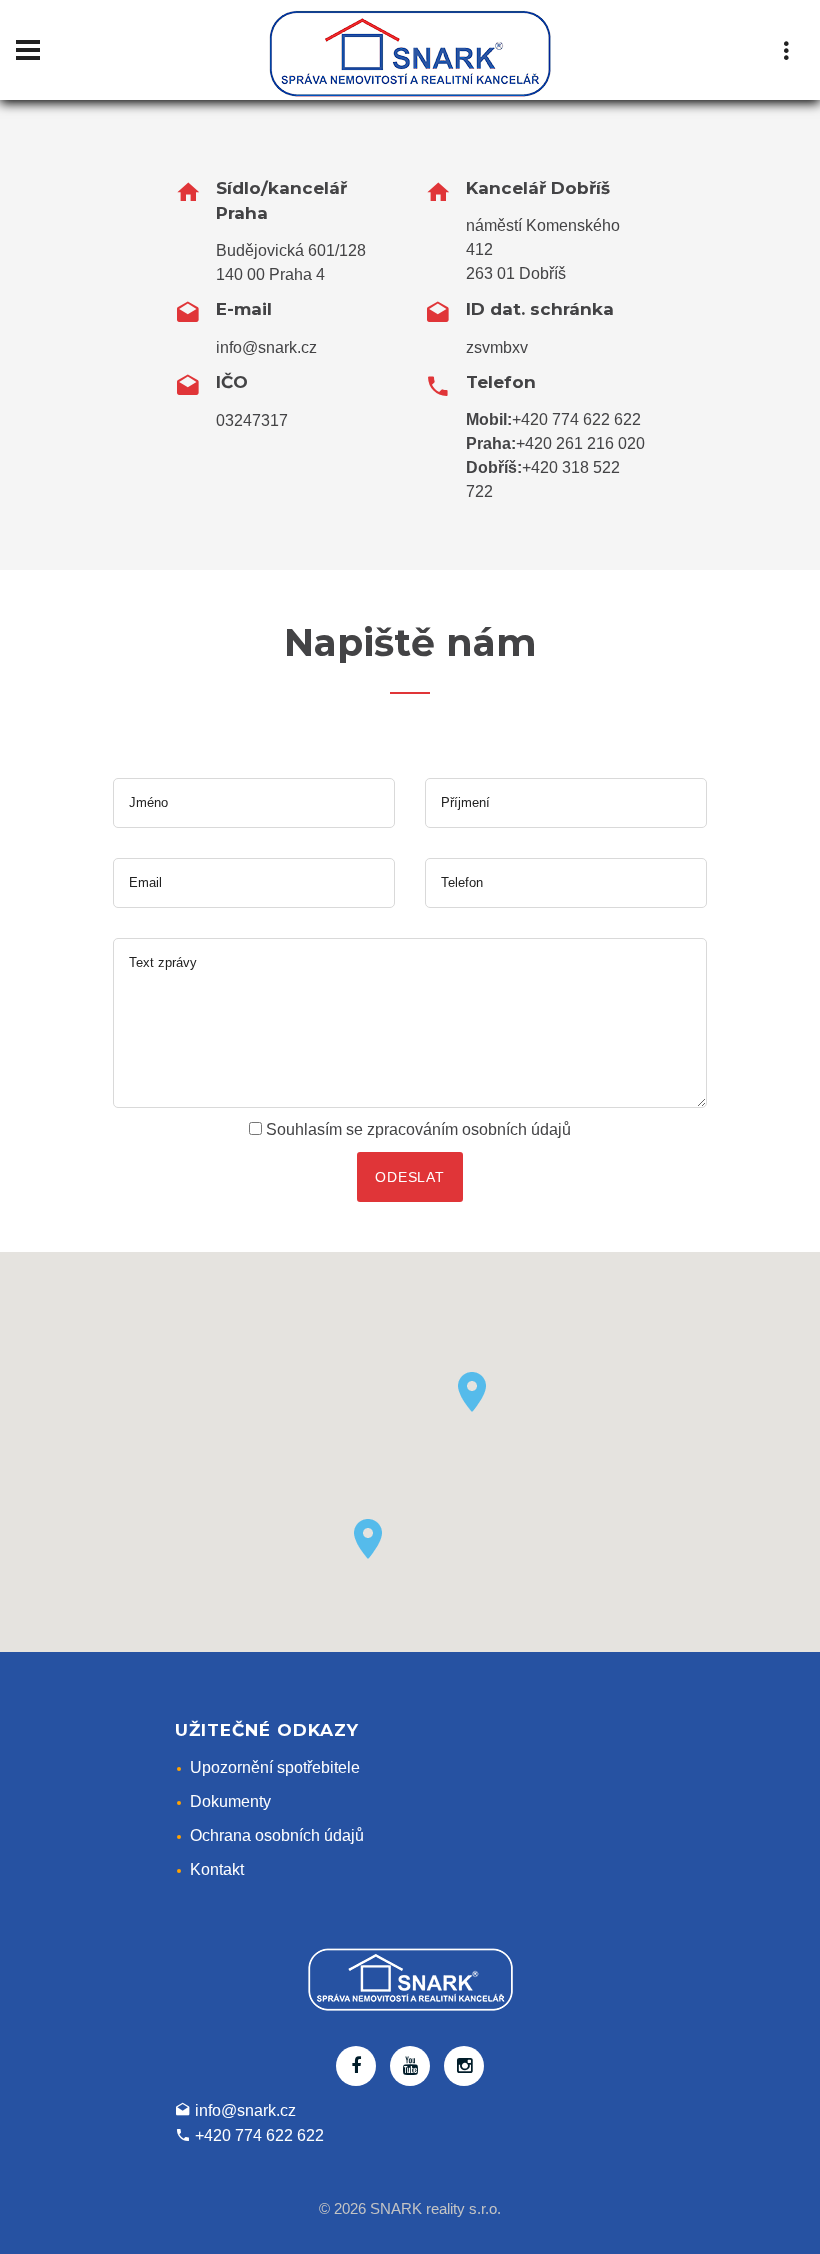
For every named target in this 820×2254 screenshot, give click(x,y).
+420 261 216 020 (580, 443)
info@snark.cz (266, 347)
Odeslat (410, 1177)
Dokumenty (230, 1801)
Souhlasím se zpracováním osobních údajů (418, 1129)
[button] (472, 1392)
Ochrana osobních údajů (277, 1835)
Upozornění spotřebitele (275, 1767)
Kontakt (217, 1869)
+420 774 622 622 (576, 419)
